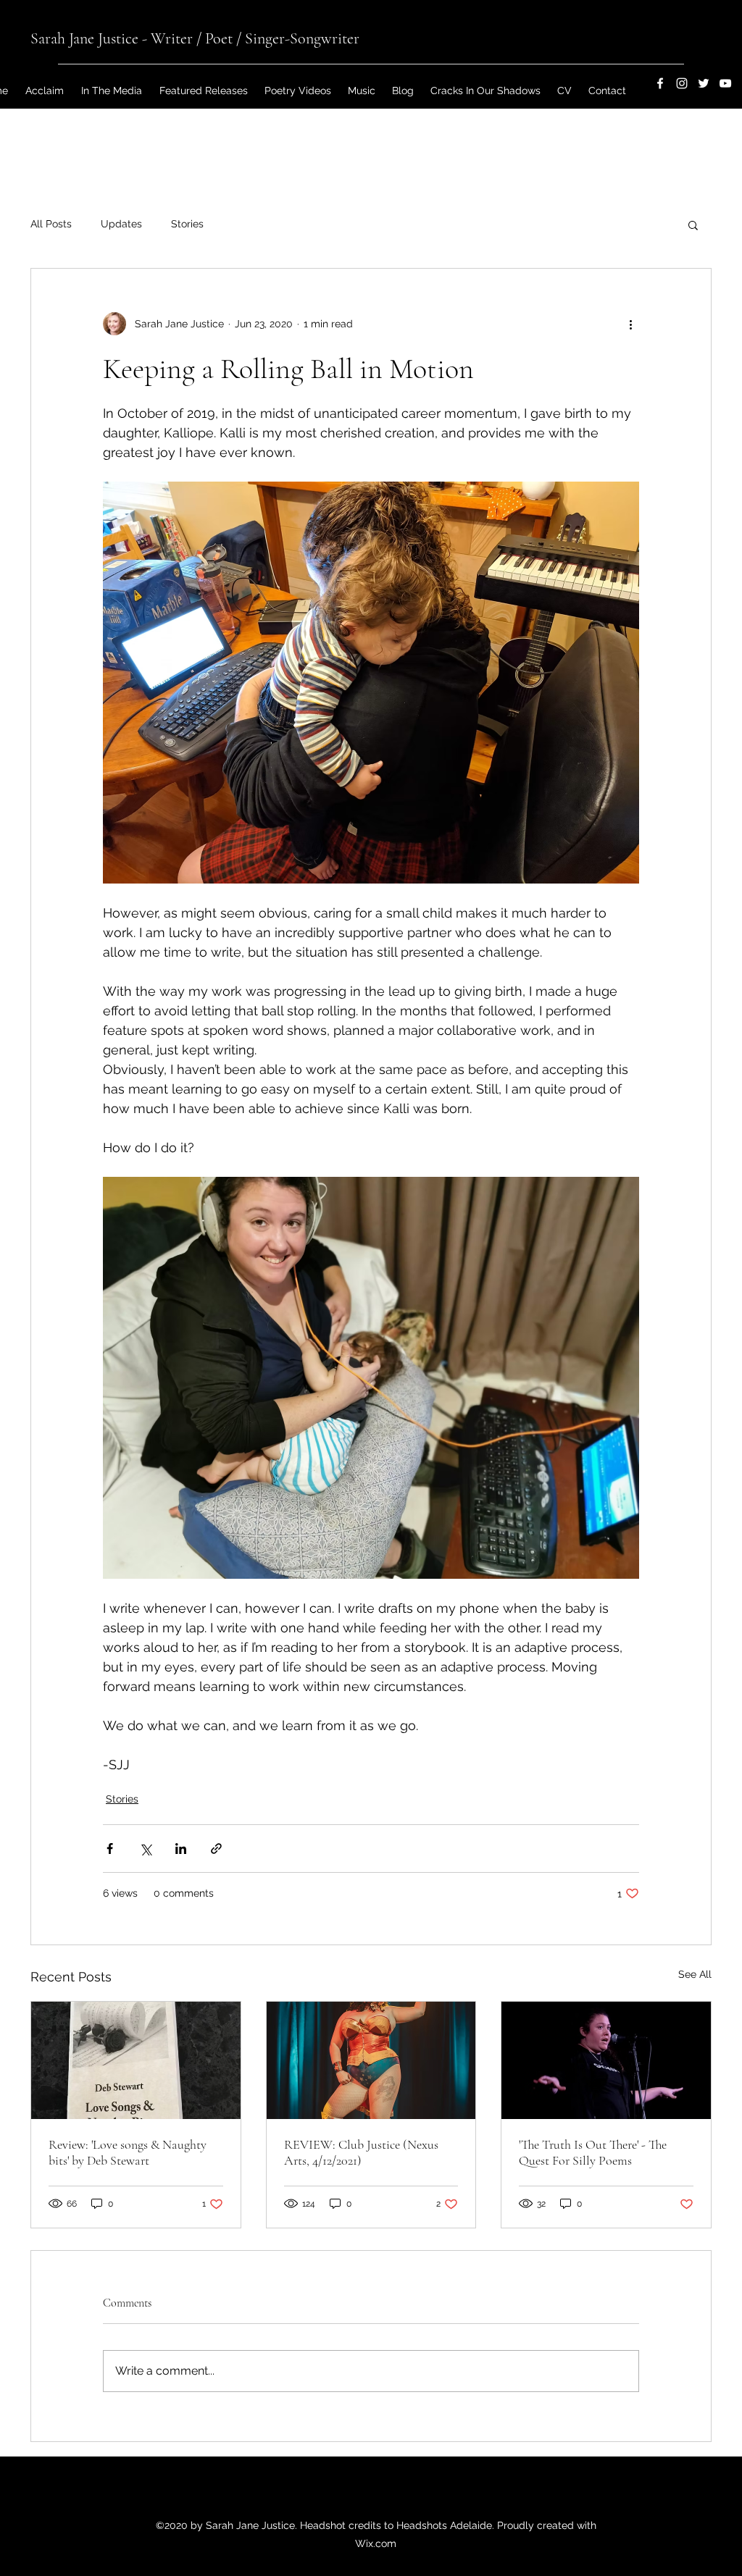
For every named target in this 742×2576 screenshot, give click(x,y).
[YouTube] (725, 83)
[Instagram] (682, 83)
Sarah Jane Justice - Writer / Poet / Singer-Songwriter (195, 38)
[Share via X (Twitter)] (145, 1849)
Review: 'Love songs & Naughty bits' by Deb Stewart (128, 2152)
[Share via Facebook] (110, 1849)
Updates (121, 224)
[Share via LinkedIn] (181, 1849)
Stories (187, 224)
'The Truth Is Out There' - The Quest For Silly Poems (593, 2152)
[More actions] (630, 324)
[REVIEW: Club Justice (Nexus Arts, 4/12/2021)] (371, 2060)
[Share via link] (216, 1849)
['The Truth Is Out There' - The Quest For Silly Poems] (606, 2060)
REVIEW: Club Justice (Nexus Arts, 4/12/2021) (361, 2152)
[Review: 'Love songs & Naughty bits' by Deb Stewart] (136, 2060)
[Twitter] (704, 83)
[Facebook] (660, 83)
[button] (693, 225)
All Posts (51, 224)
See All (695, 1974)
